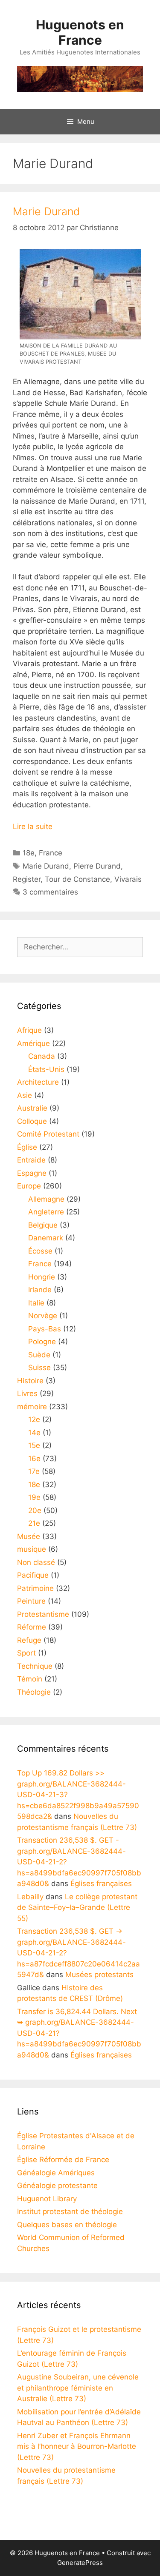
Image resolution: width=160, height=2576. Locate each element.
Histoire (30, 1381)
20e (35, 1510)
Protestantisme (43, 1614)
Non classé (36, 1562)
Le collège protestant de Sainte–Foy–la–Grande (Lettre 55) (77, 1908)
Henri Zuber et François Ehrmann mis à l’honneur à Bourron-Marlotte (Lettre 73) (77, 2446)
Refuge (29, 1640)
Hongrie (42, 1277)
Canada (42, 1056)
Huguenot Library (47, 2199)
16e (34, 1459)
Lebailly (30, 1897)
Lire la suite (33, 826)
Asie (25, 1095)
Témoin (30, 1679)
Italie (36, 1303)
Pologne (42, 1342)
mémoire (32, 1407)
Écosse (40, 1251)
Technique (35, 1666)
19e (34, 1497)
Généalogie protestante (57, 2186)
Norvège (43, 1316)
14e (34, 1433)
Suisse (39, 1368)
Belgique (43, 1225)
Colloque (32, 1121)
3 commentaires (50, 892)
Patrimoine (35, 1588)
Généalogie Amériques (56, 2173)
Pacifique (33, 1575)
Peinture (31, 1601)
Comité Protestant (48, 1134)
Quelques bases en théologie (67, 2225)
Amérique (33, 1043)
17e (34, 1471)
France (51, 853)
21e (34, 1523)
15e (34, 1445)
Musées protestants (99, 1975)
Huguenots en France (80, 32)
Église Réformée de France (63, 2160)
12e (34, 1419)
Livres (27, 1393)
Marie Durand (46, 211)
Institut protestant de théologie (70, 2211)
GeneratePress (80, 2563)
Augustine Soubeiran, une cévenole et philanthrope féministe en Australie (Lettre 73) (78, 2388)
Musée (29, 1536)
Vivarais (128, 879)
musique (32, 1549)
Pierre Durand (97, 866)
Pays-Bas (45, 1329)
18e (29, 853)
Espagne (32, 1173)
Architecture (38, 1082)
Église (27, 1147)
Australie (32, 1108)
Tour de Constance (77, 879)
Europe (29, 1186)
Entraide (31, 1160)
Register (27, 879)
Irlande (40, 1290)
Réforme (32, 1627)
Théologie (34, 1692)
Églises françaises (101, 1884)
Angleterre (46, 1212)
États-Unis (46, 1069)
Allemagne (46, 1199)
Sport (26, 1653)
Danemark (46, 1238)
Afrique (29, 1030)
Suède (39, 1355)
